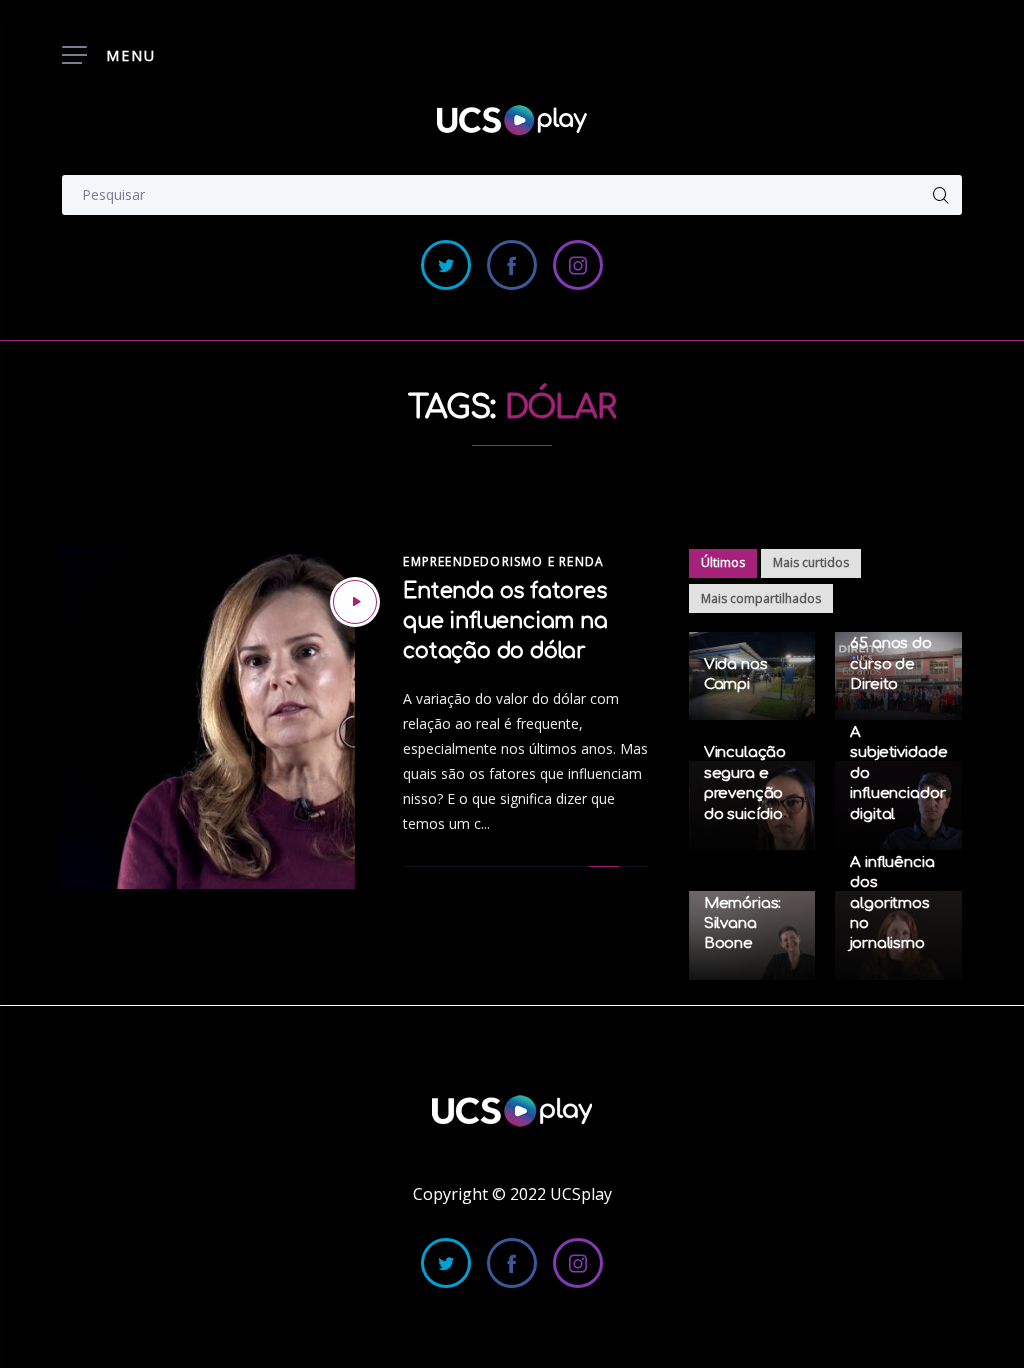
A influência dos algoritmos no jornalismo (892, 903)
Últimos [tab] (723, 562)
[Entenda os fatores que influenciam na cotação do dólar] (355, 602)
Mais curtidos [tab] (811, 562)
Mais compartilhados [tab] (761, 598)
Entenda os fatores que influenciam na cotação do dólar (505, 621)
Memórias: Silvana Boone (743, 924)
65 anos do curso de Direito (891, 664)
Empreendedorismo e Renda (503, 561)
